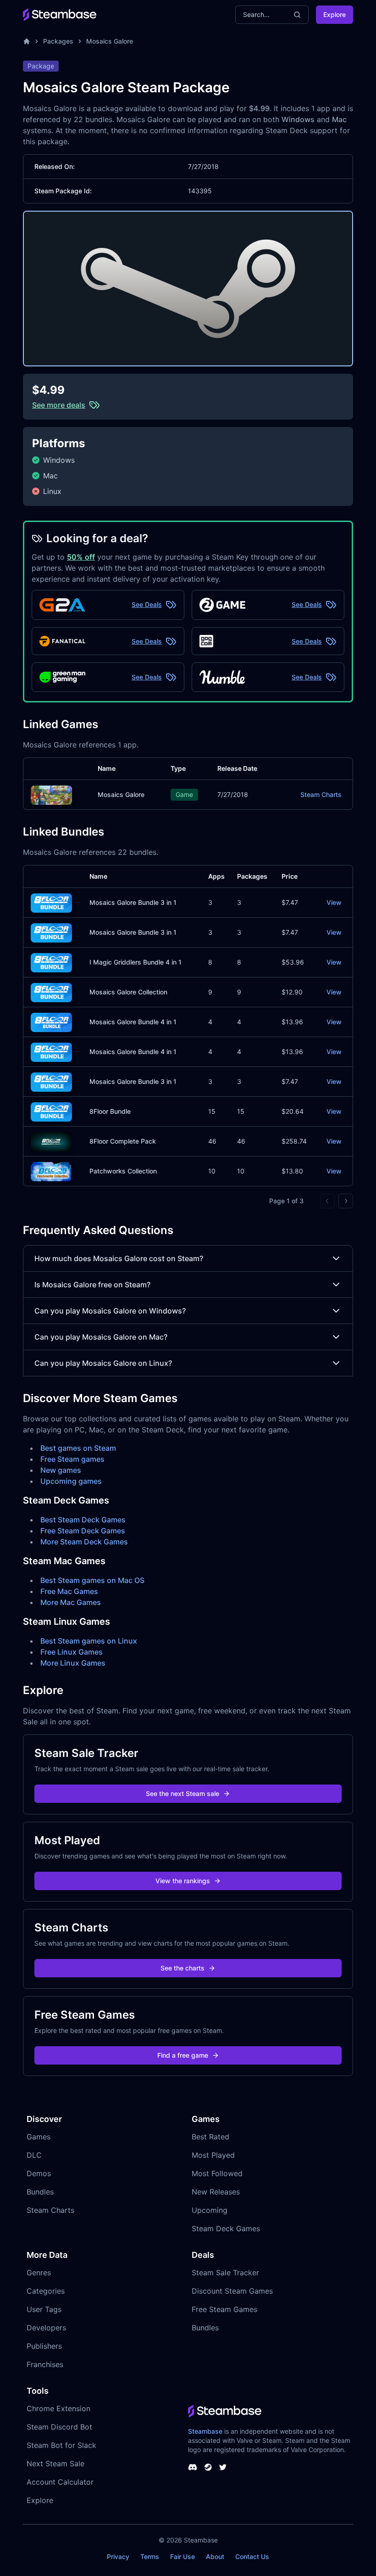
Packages (58, 41)
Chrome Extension (58, 2408)
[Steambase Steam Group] (208, 2467)
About (215, 2556)
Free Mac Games (69, 1591)
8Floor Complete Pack (123, 1141)
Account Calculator (60, 2482)
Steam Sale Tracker (225, 2273)
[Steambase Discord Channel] (193, 2467)
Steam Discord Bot (59, 2427)
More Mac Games (71, 1602)
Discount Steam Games (232, 2291)
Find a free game (183, 2055)
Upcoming (210, 2210)
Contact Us (252, 2556)
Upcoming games (71, 1481)
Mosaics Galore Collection (128, 992)
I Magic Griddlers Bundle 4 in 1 (135, 962)
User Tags (44, 2309)
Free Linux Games (72, 1652)
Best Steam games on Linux (89, 1641)
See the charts (182, 1968)
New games (61, 1470)
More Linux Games (73, 1663)
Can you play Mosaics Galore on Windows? (110, 1311)
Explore (335, 14)
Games (39, 2137)
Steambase (205, 2431)
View (334, 902)
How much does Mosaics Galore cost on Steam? (119, 1258)
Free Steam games (72, 1459)
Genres (39, 2273)
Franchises (45, 2364)
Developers (46, 2328)
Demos (39, 2173)
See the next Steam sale (182, 1793)
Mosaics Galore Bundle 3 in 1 (133, 902)
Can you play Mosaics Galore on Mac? (101, 1337)
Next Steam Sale (55, 2464)
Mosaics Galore (110, 41)
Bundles (40, 2192)
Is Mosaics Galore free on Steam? (92, 1285)
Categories (46, 2291)
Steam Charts (321, 794)
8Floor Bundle (110, 1111)
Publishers (44, 2346)
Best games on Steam (78, 1448)
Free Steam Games (224, 2309)
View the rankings (183, 1881)
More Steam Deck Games (84, 1542)
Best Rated (210, 2137)
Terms (150, 2556)
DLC (34, 2155)
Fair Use (182, 2556)
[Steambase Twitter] (223, 2467)
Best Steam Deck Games (83, 1520)
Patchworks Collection (123, 1171)
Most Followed (217, 2173)
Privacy (118, 2556)
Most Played (213, 2155)
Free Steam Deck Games (83, 1531)
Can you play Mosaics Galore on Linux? (103, 1363)
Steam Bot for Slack (61, 2445)
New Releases (216, 2192)
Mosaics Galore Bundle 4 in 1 (133, 1022)
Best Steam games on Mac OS (92, 1580)
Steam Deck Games (226, 2228)
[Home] (27, 41)
